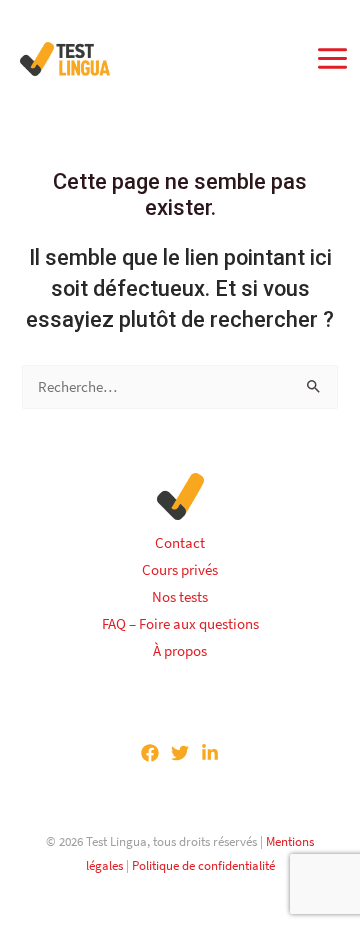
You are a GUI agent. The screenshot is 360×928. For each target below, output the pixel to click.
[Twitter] (180, 753)
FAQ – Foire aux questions (180, 624)
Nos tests (180, 597)
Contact (180, 543)
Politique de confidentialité (203, 865)
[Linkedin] (210, 753)
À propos (180, 651)
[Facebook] (150, 753)
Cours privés (180, 570)
